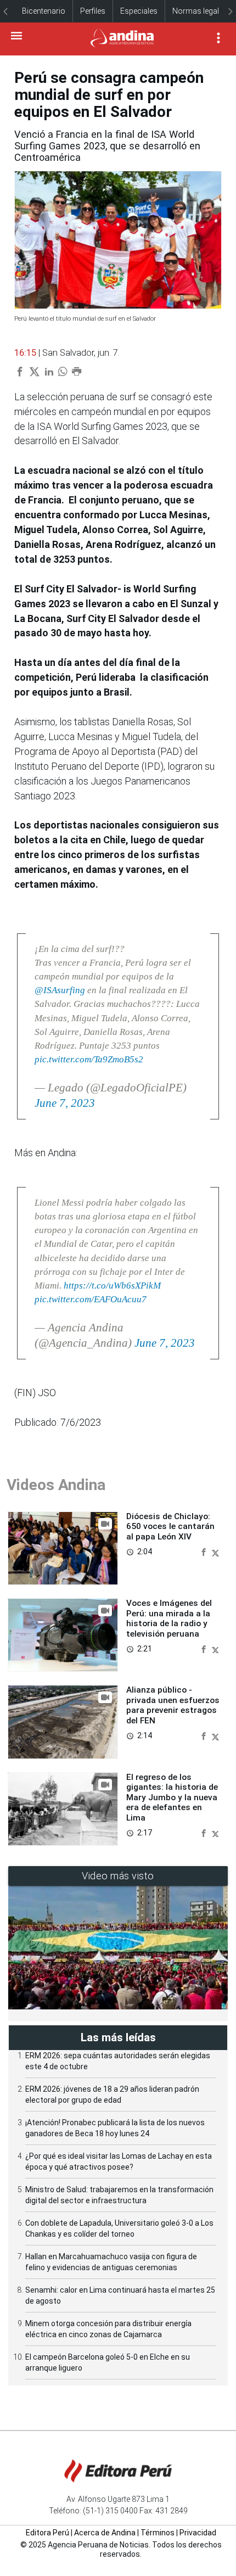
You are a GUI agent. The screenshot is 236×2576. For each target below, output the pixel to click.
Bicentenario (44, 11)
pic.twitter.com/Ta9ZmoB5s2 (89, 1059)
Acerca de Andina (105, 2533)
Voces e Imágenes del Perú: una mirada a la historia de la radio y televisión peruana (169, 1618)
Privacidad (198, 2533)
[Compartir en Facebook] (205, 1551)
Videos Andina (56, 1485)
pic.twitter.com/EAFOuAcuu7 (91, 1299)
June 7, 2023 (65, 1103)
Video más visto (118, 1876)
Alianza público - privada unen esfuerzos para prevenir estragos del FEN (173, 1705)
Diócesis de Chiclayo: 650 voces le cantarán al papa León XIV (170, 1527)
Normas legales (200, 11)
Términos (158, 2533)
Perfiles (93, 11)
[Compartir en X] (215, 1551)
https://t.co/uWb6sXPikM (112, 1286)
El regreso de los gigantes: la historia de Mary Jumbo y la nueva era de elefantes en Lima (172, 1797)
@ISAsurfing (60, 990)
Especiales (139, 11)
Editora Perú (47, 2533)
